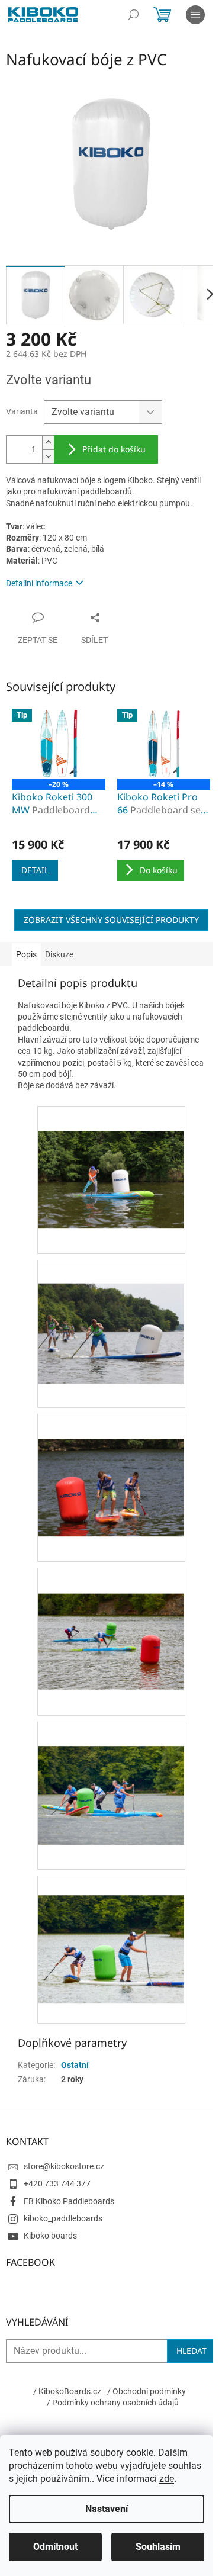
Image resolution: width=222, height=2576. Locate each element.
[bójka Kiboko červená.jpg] (111, 1462)
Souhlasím (158, 2547)
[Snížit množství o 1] (48, 456)
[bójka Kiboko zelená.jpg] (111, 1929)
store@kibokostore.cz (64, 2166)
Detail (35, 870)
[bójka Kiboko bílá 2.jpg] (111, 1154)
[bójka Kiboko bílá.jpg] (111, 1310)
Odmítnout (55, 2547)
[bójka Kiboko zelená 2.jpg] (111, 1771)
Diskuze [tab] (59, 954)
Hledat (192, 2351)
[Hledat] (133, 15)
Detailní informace (39, 583)
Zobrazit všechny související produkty (111, 920)
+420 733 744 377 (57, 2183)
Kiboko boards (50, 2236)
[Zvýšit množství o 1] (48, 443)
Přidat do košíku (114, 449)
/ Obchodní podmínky (147, 2391)
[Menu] (195, 15)
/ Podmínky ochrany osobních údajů (113, 2403)
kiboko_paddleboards (63, 2218)
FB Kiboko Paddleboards (69, 2201)
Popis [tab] (26, 954)
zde (167, 2479)
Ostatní (75, 2065)
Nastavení (107, 2509)
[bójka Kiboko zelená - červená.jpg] (111, 1616)
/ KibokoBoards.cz (67, 2391)
